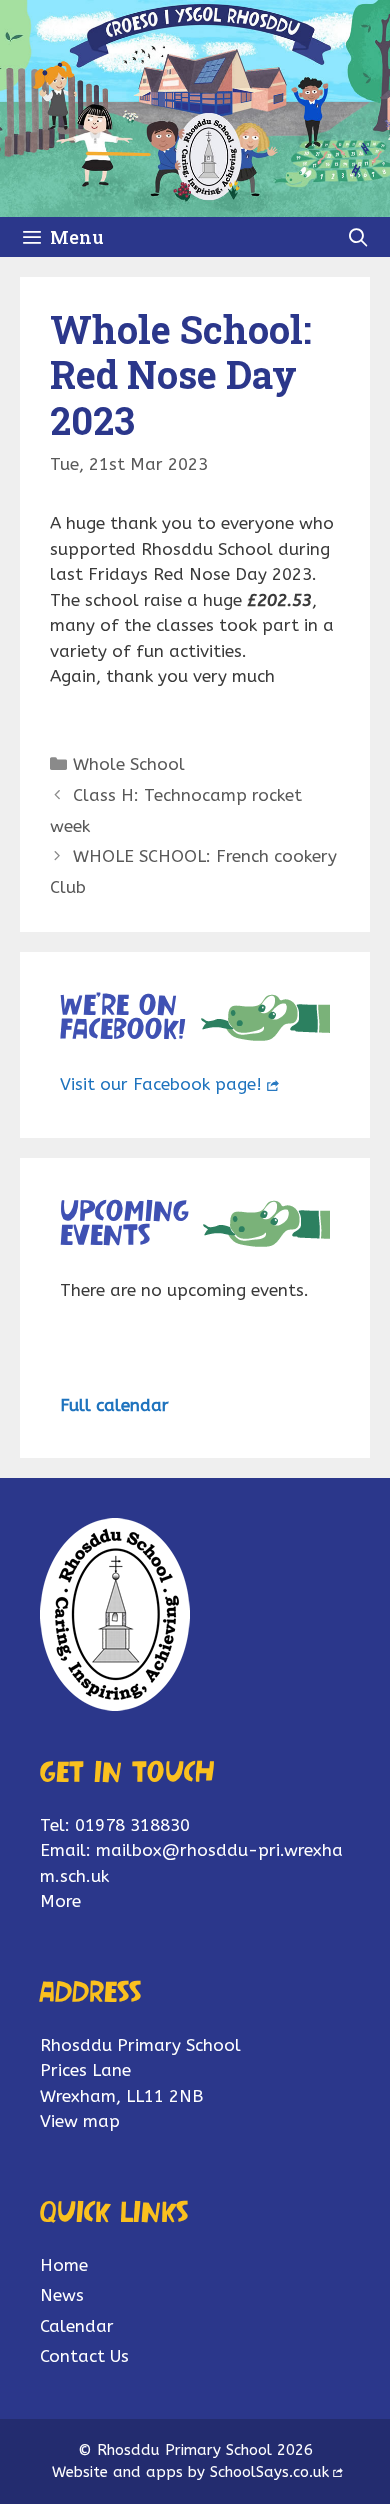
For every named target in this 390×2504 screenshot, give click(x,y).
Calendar (77, 2326)
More (60, 1901)
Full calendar (114, 1405)
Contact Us (84, 2356)
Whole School (129, 764)
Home (64, 2265)
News (62, 2295)
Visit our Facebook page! (161, 1084)
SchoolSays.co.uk (269, 2472)
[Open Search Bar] (358, 237)
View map (80, 2121)
